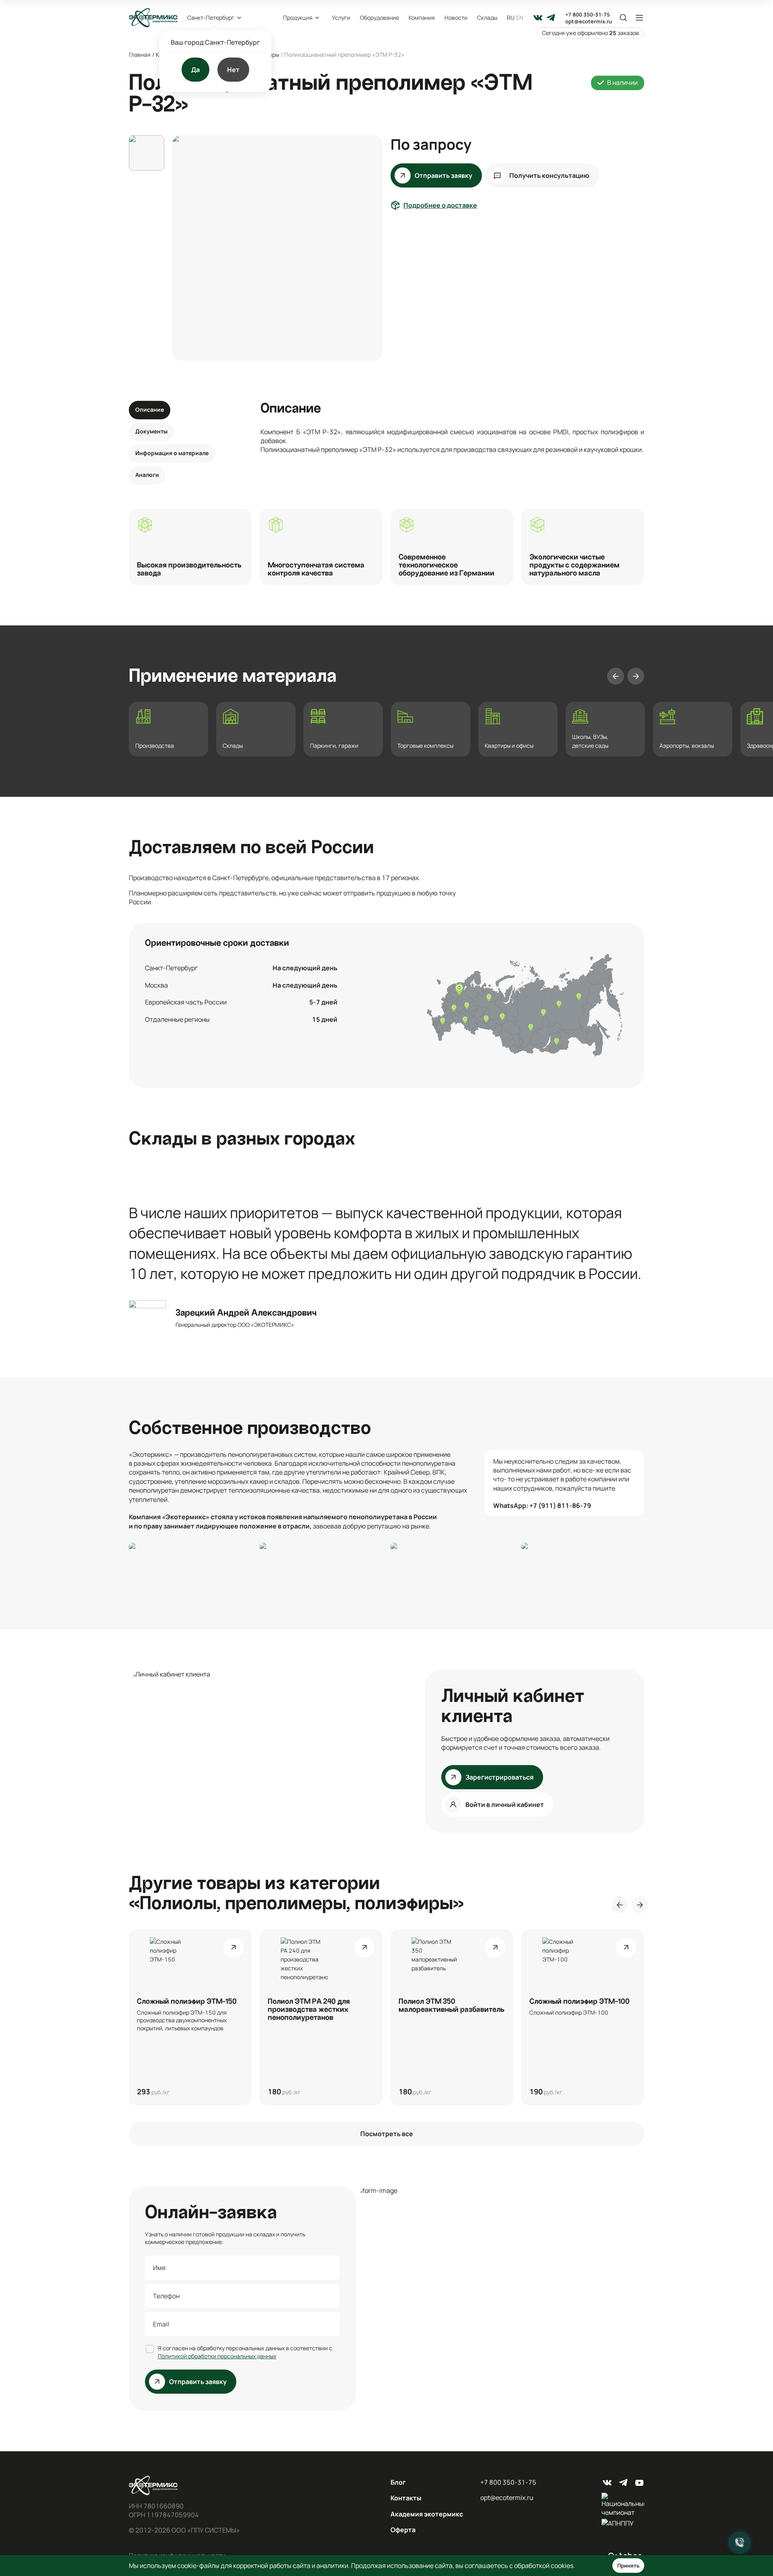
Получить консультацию (549, 175)
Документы (151, 431)
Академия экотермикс (427, 2514)
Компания (422, 18)
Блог (398, 2482)
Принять (628, 2566)
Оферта (403, 2530)
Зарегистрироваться (499, 1777)
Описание (150, 409)
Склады (487, 18)
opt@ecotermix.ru (589, 22)
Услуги (341, 18)
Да (195, 70)
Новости (456, 18)
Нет (233, 70)
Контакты (406, 2498)
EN (520, 18)
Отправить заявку (443, 175)
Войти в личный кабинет (505, 1805)
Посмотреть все (387, 2134)
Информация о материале (172, 453)
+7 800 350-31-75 (588, 15)
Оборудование (379, 18)
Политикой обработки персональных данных (217, 2356)
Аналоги (147, 475)
